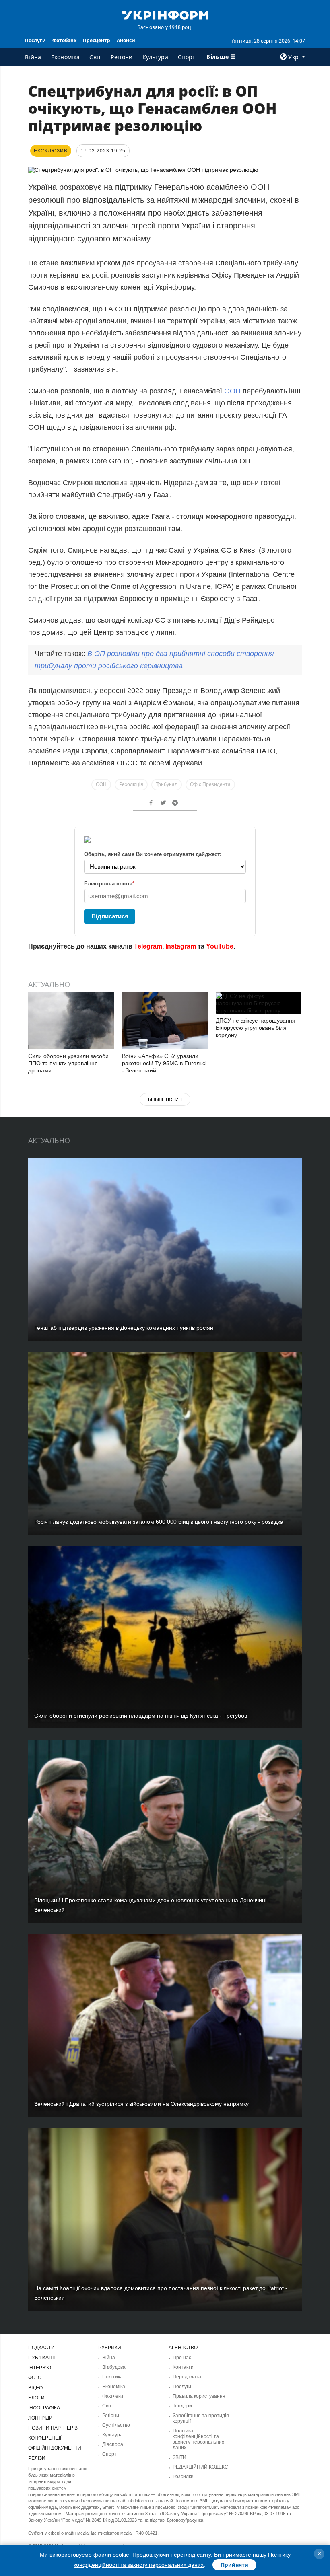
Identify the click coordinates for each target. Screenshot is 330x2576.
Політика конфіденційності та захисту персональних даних (198, 2439)
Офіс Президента (210, 784)
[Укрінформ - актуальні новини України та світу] (165, 14)
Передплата (187, 2377)
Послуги (35, 40)
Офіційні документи (55, 2448)
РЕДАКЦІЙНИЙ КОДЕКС (200, 2467)
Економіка (66, 57)
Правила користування (199, 2396)
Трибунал (167, 784)
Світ (95, 57)
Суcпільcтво (116, 2425)
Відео (35, 2388)
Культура (155, 57)
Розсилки (183, 2477)
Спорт (187, 57)
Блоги (36, 2398)
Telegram (148, 946)
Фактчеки (113, 2396)
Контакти (183, 2367)
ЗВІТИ (179, 2457)
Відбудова (114, 2367)
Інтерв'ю (40, 2368)
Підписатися (110, 916)
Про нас (182, 2358)
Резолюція (131, 784)
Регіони (122, 57)
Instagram (181, 946)
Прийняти (234, 2565)
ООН (233, 391)
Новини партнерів (53, 2428)
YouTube (220, 946)
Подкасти (41, 2348)
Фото (35, 2378)
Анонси (126, 40)
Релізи (37, 2458)
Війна (33, 57)
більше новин (165, 1099)
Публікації (41, 2358)
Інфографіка (44, 2408)
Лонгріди (40, 2418)
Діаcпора (113, 2444)
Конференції (45, 2438)
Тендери (182, 2406)
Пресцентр (97, 40)
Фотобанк (64, 40)
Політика (112, 2377)
